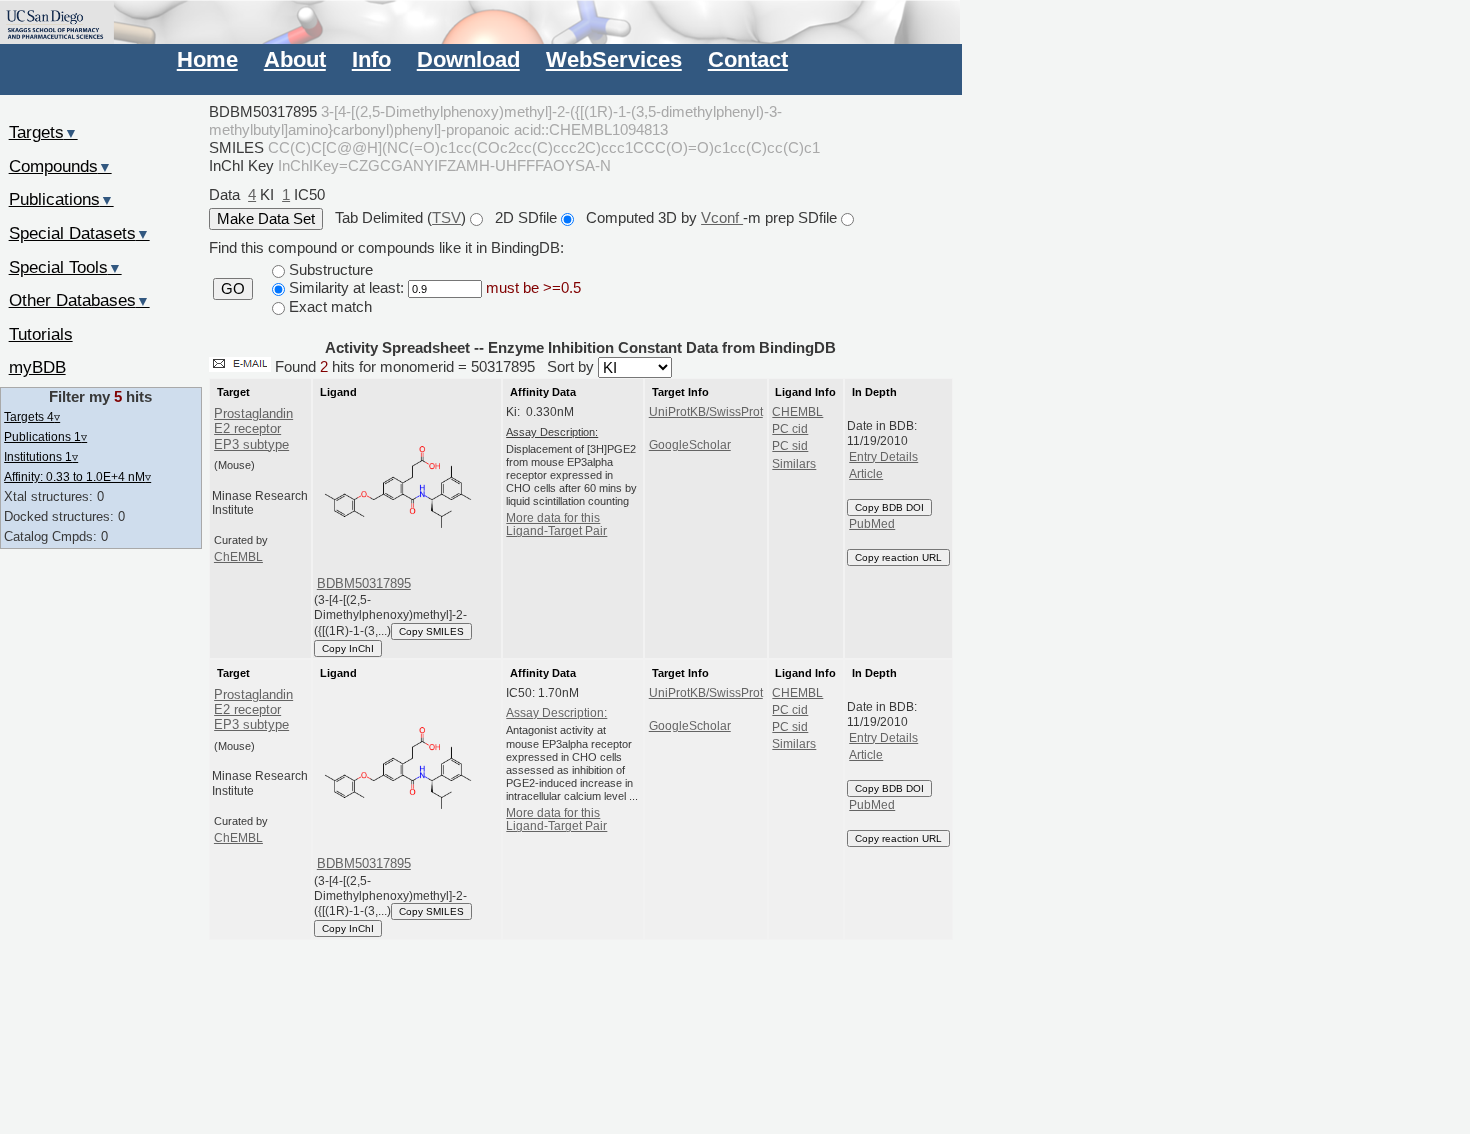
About (295, 59)
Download (468, 59)
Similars (794, 464)
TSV (446, 217)
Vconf (722, 217)
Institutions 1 (41, 456)
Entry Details (883, 457)
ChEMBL (238, 557)
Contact (748, 59)
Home (207, 59)
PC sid (790, 446)
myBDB (37, 367)
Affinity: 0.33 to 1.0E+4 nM (77, 476)
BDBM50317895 (364, 583)
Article (866, 474)
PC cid (790, 429)
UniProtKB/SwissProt (706, 412)
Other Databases (79, 300)
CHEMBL (797, 412)
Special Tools (65, 267)
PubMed (872, 524)
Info (371, 59)
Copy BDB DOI (889, 507)
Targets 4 (32, 416)
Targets (43, 132)
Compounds (60, 166)
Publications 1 (45, 436)
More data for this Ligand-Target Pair (556, 525)
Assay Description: (556, 713)
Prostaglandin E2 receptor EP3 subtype (253, 429)
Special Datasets (79, 233)
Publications (61, 199)
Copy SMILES (431, 631)
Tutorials (41, 334)
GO (233, 289)
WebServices (614, 59)
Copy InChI (348, 648)
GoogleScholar (690, 445)
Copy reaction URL (898, 557)
